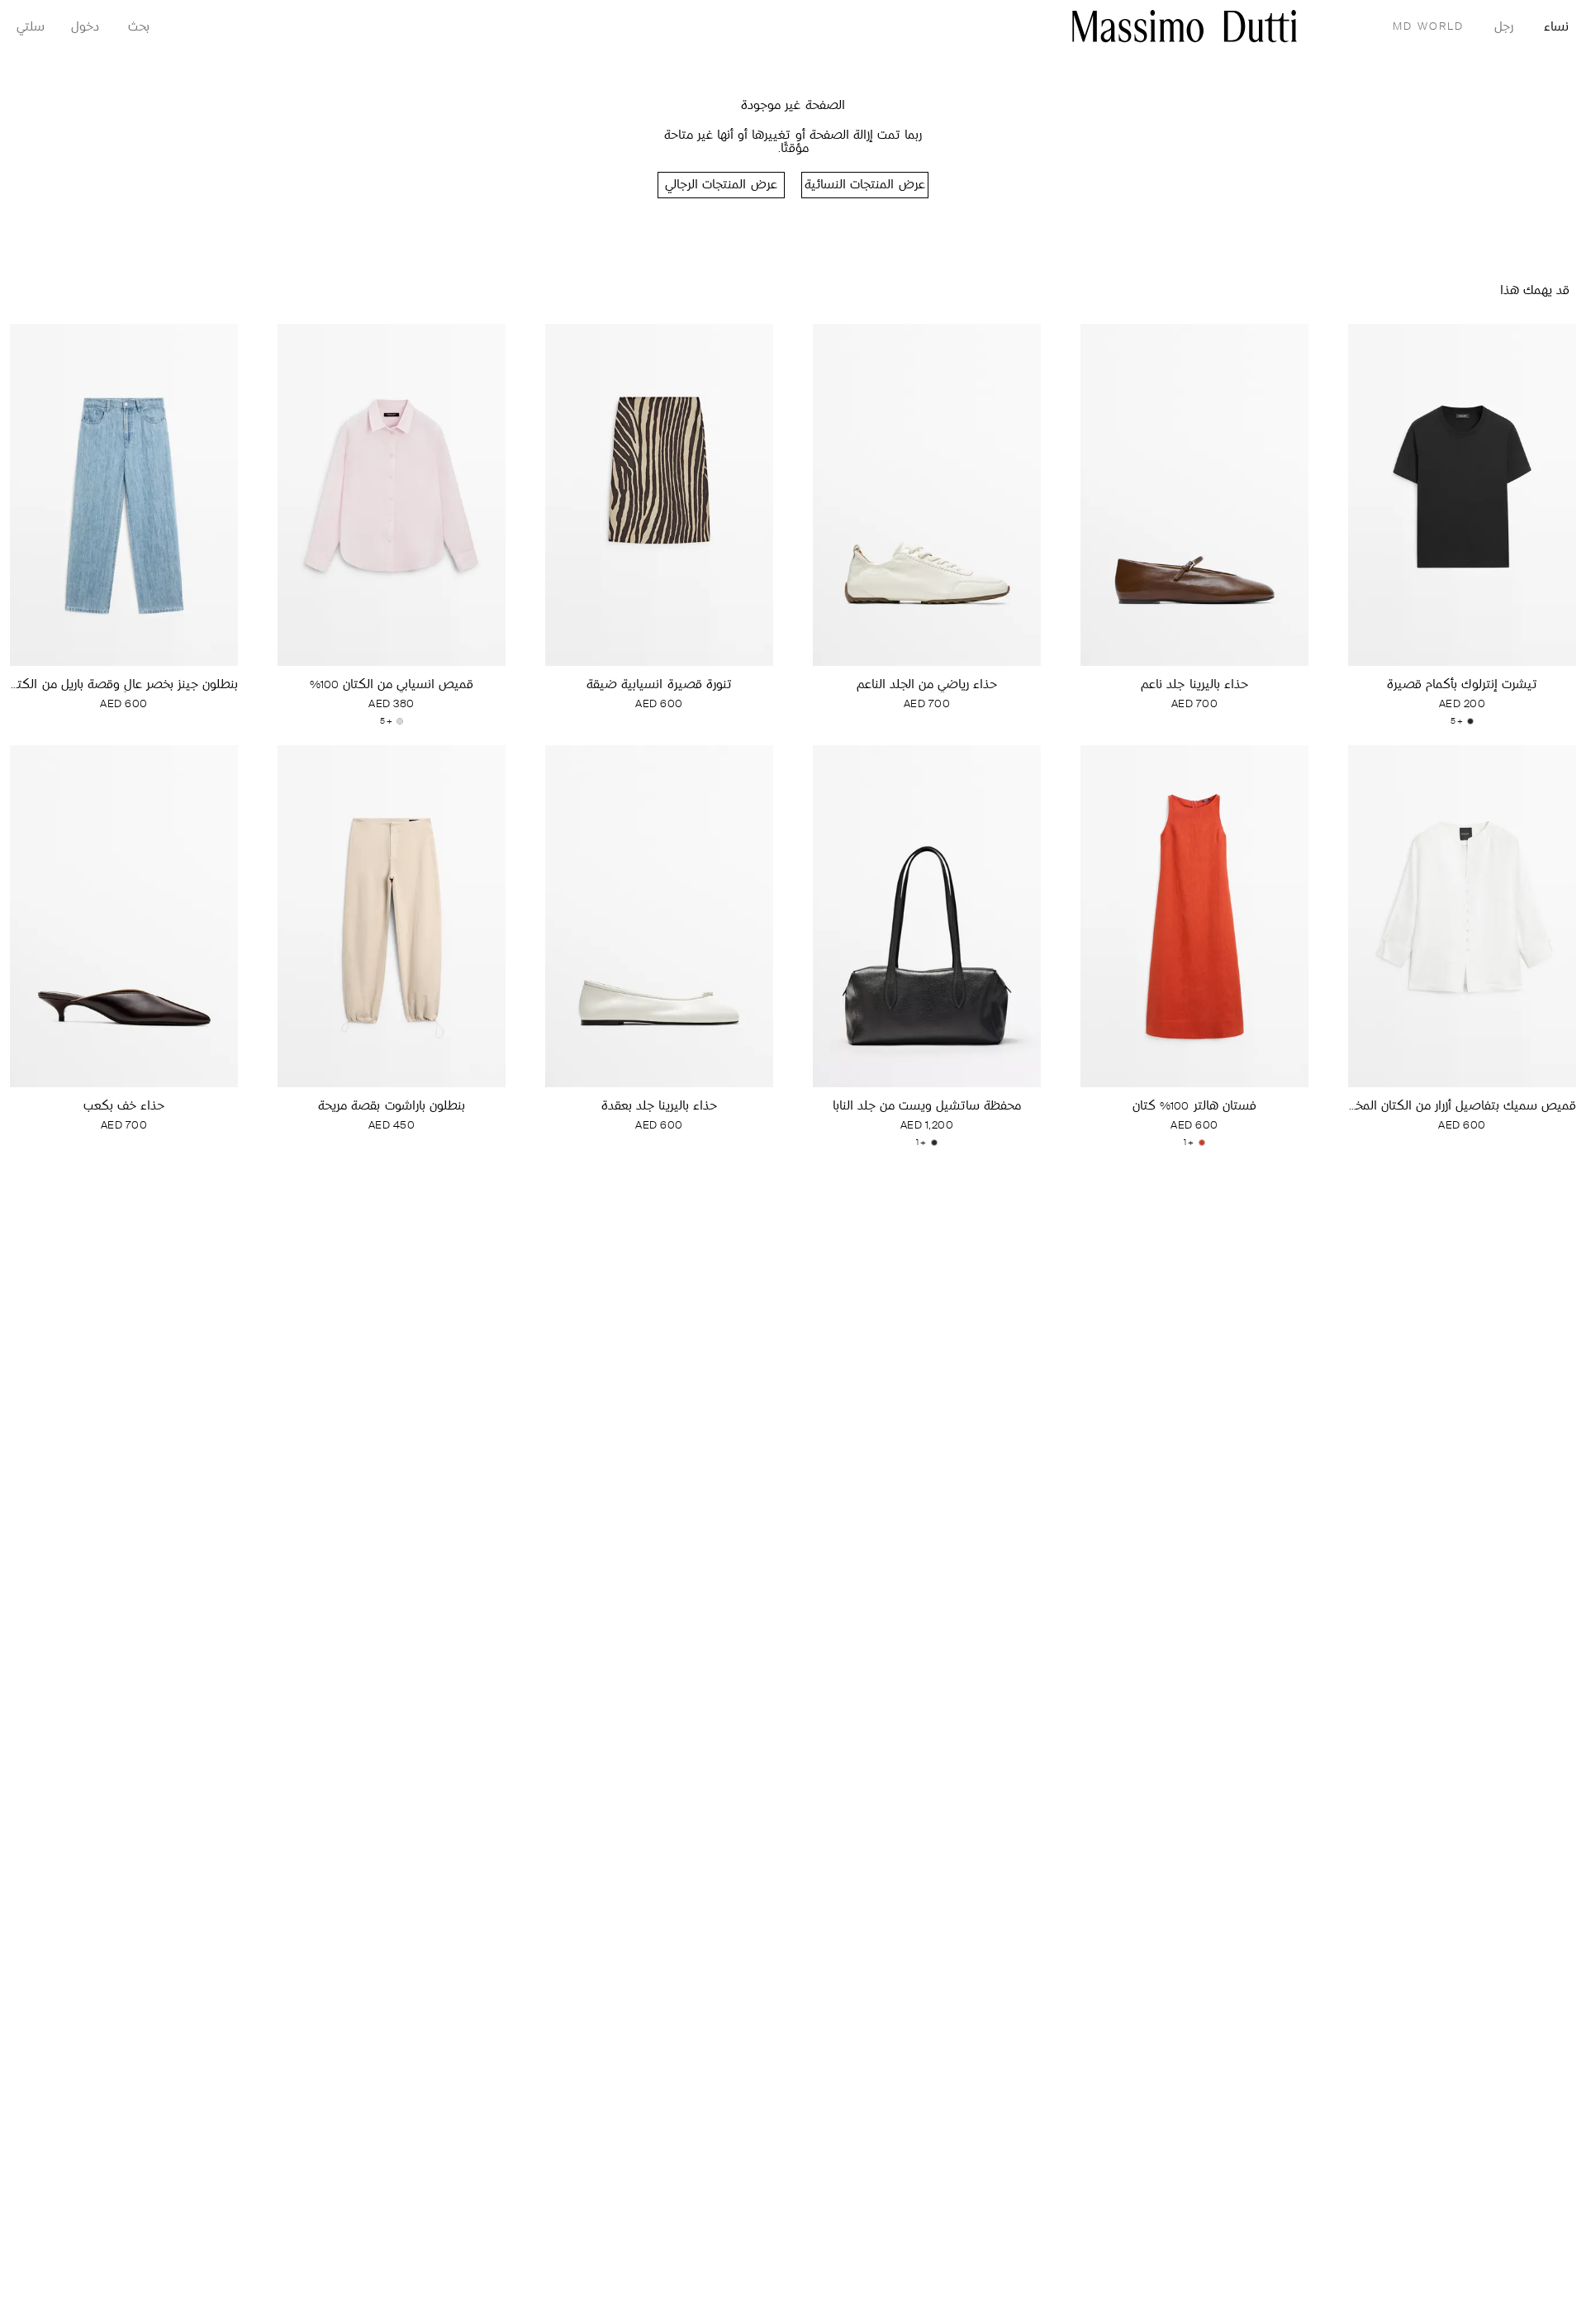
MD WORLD (1428, 27)
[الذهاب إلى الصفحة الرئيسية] (1185, 26)
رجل (1504, 28)
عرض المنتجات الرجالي (721, 185)
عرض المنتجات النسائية (864, 185)
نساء (1556, 28)
